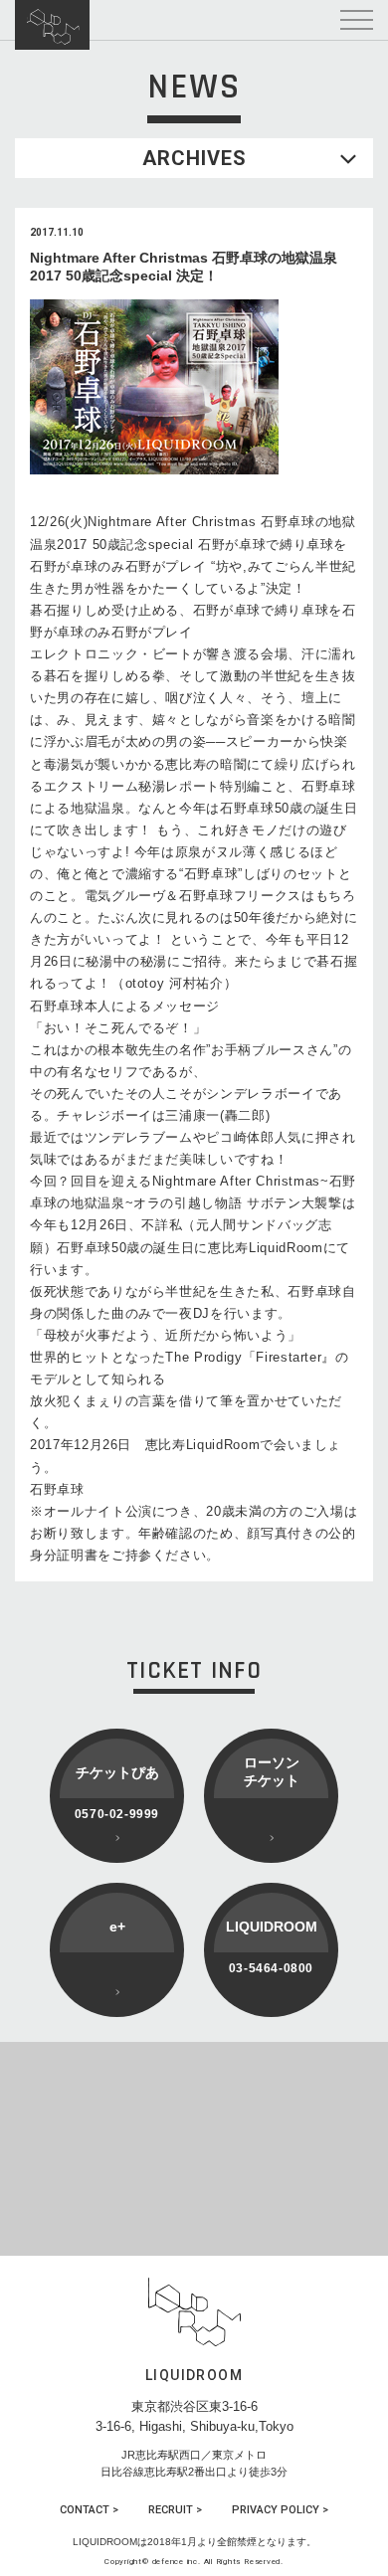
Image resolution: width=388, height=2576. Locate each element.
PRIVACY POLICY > (280, 2510)
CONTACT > (89, 2510)
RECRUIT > (175, 2510)
